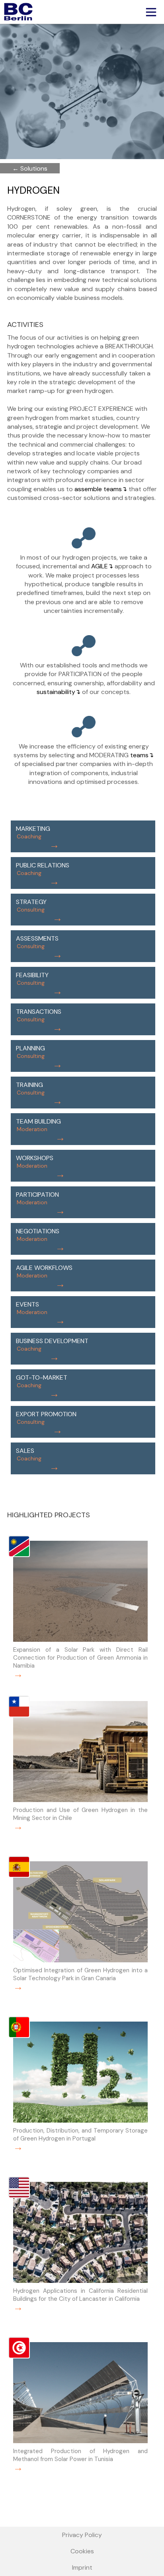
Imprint (82, 2567)
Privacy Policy (82, 2535)
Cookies (82, 2551)
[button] (149, 11)
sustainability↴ (59, 692)
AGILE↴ (102, 566)
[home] (16, 12)
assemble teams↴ (101, 489)
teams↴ (142, 755)
